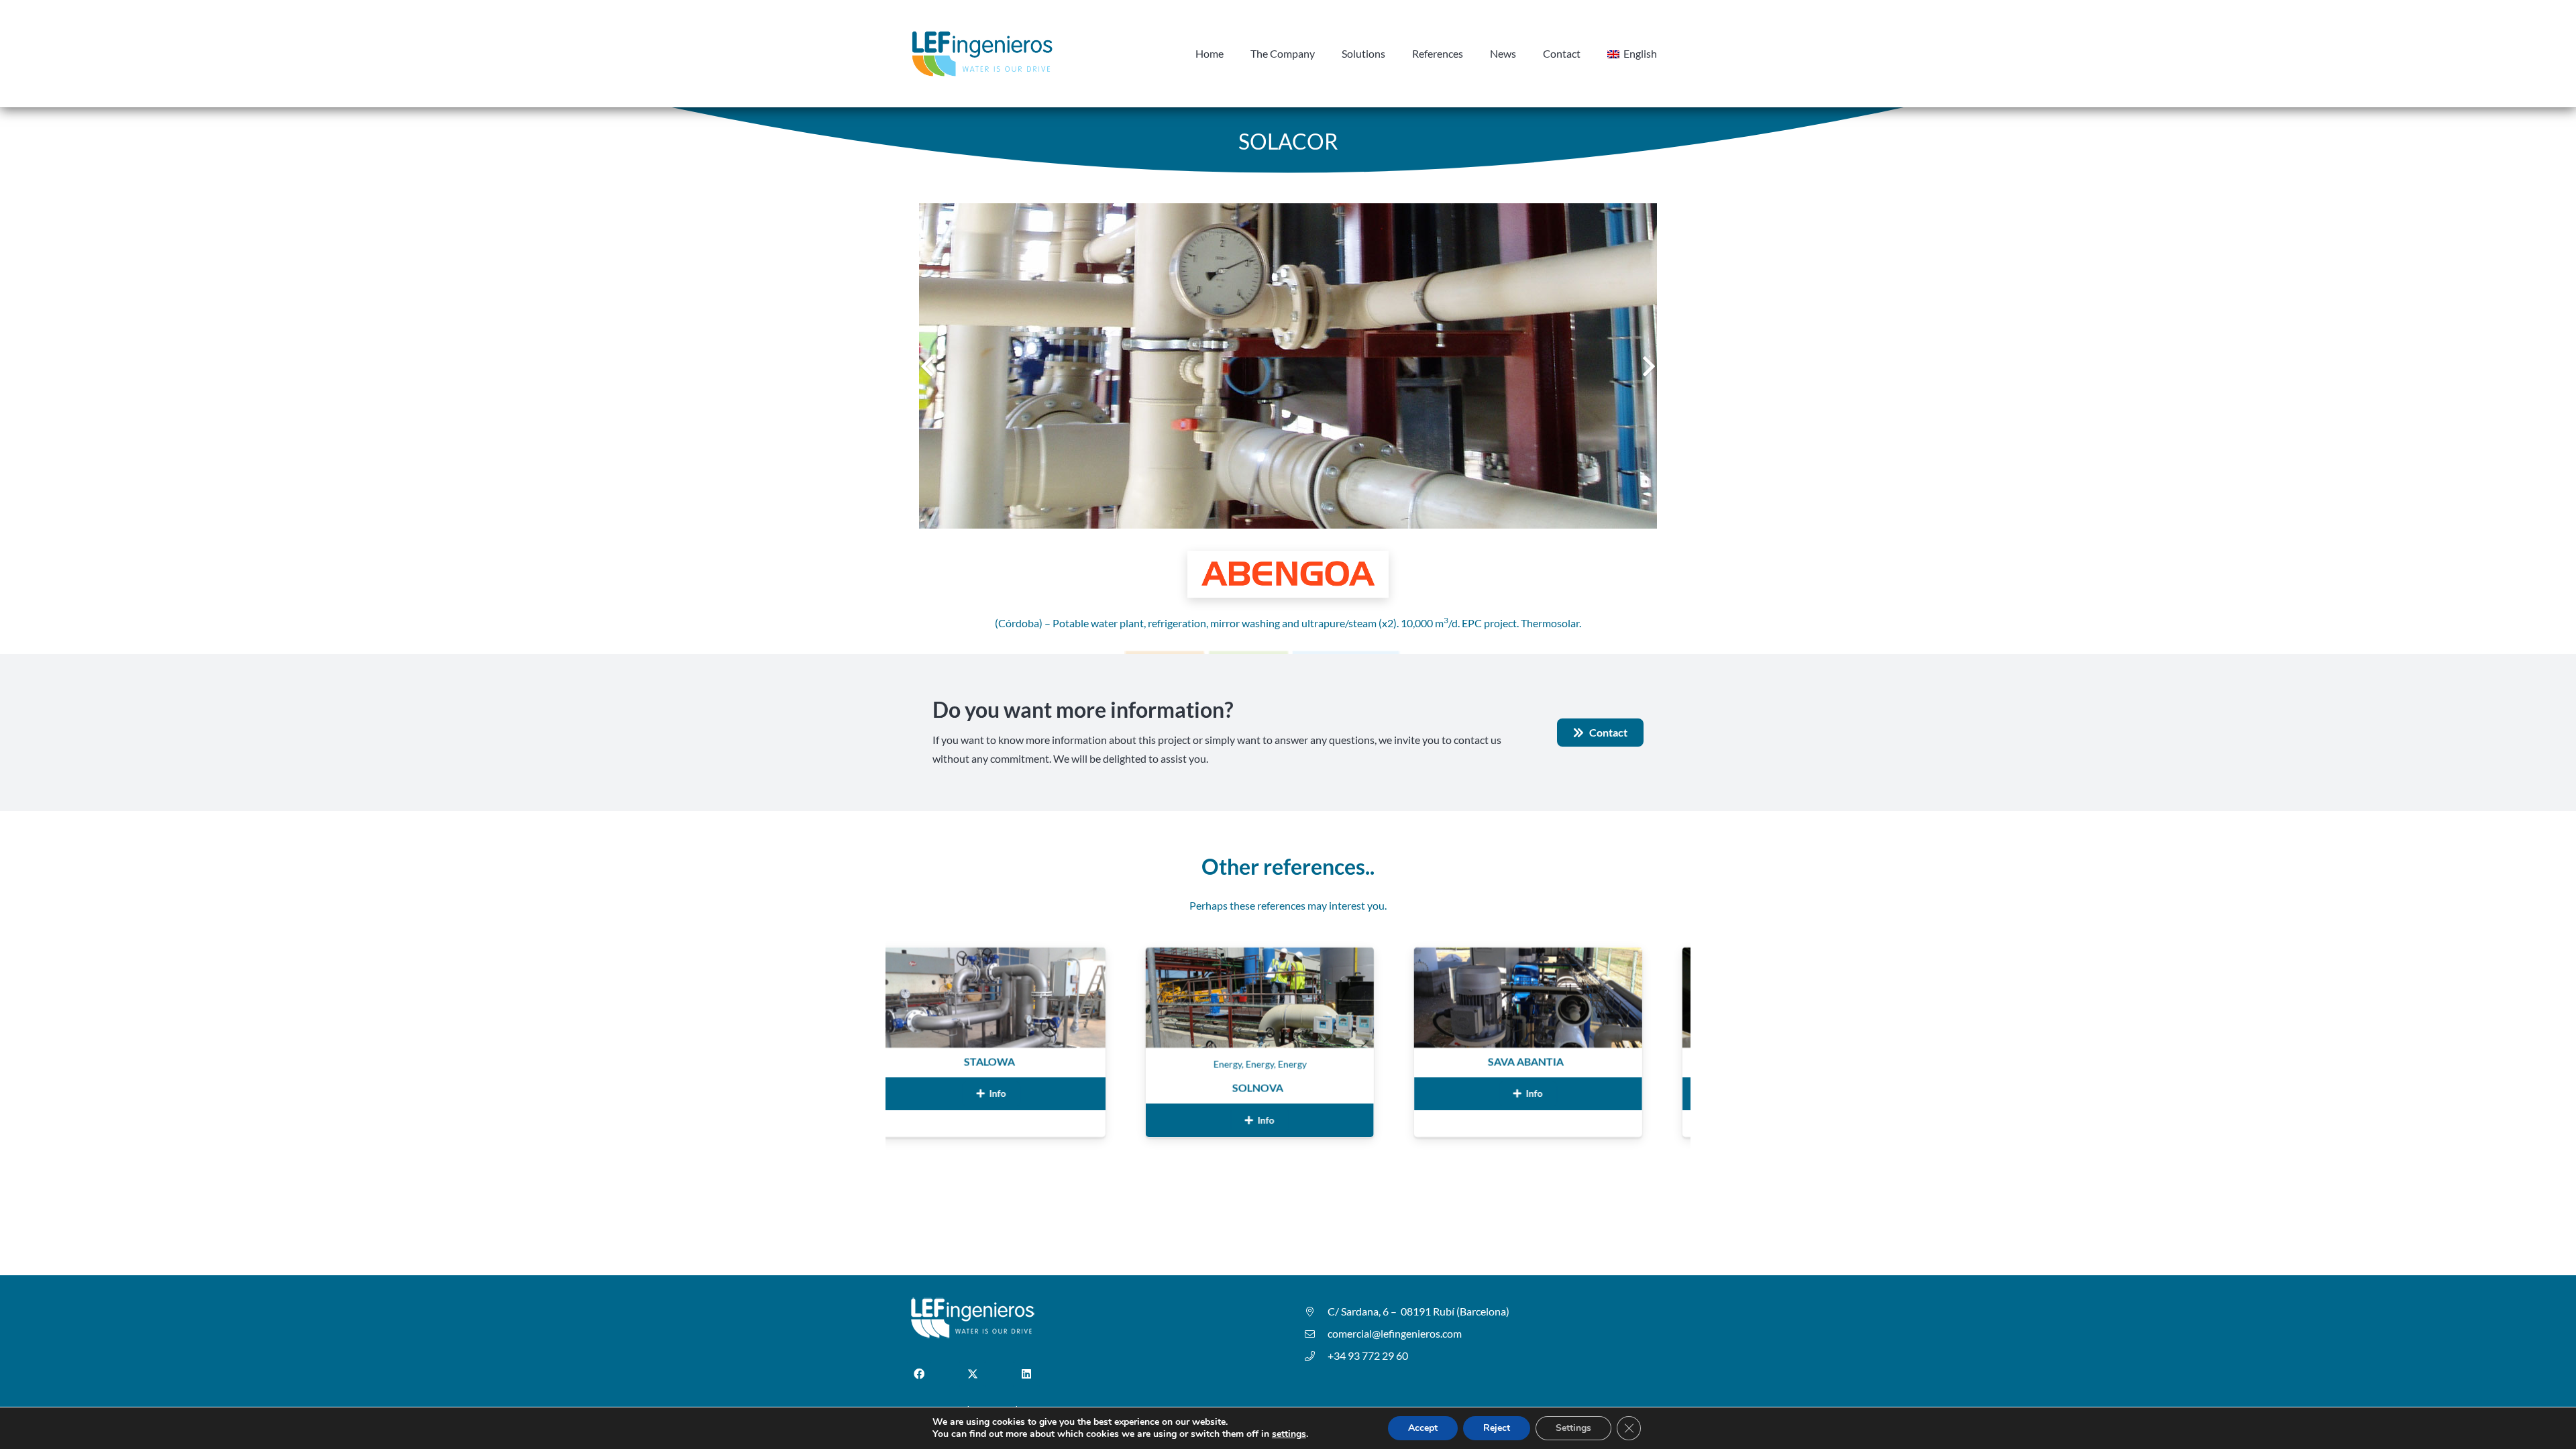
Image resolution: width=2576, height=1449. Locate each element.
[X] (973, 1374)
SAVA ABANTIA (1326, 1062)
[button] (1664, 54)
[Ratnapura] (1597, 956)
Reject (1497, 1428)
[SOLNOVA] (1060, 956)
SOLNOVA (1058, 1088)
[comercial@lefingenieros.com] (1316, 1334)
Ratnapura (1595, 1062)
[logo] (982, 54)
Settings (1573, 1428)
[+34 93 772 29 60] (1316, 1356)
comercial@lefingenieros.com (1395, 1333)
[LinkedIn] (1026, 1374)
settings (1289, 1434)
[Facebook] (919, 1374)
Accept (1423, 1428)
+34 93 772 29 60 (1368, 1355)
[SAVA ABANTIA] (1328, 956)
